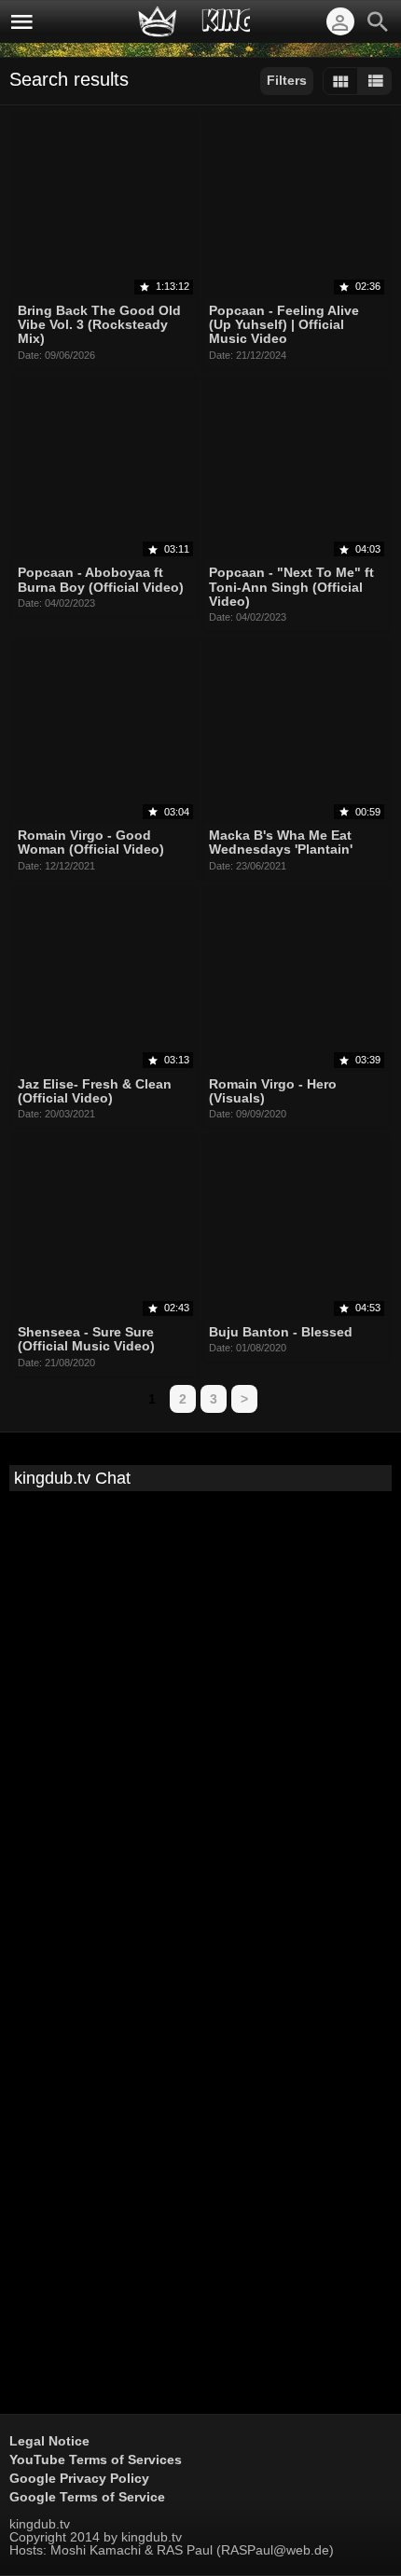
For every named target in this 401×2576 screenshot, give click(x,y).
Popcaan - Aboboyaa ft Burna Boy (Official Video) (101, 580)
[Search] (378, 21)
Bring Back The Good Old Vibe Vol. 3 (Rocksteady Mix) (99, 325)
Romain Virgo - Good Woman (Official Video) (91, 842)
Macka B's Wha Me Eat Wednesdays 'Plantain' (281, 842)
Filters (287, 80)
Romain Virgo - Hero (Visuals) (273, 1091)
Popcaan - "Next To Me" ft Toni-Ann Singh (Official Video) (291, 588)
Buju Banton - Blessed (281, 1332)
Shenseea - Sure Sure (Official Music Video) (86, 1339)
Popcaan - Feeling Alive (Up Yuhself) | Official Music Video (284, 325)
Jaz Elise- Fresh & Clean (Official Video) (95, 1091)
